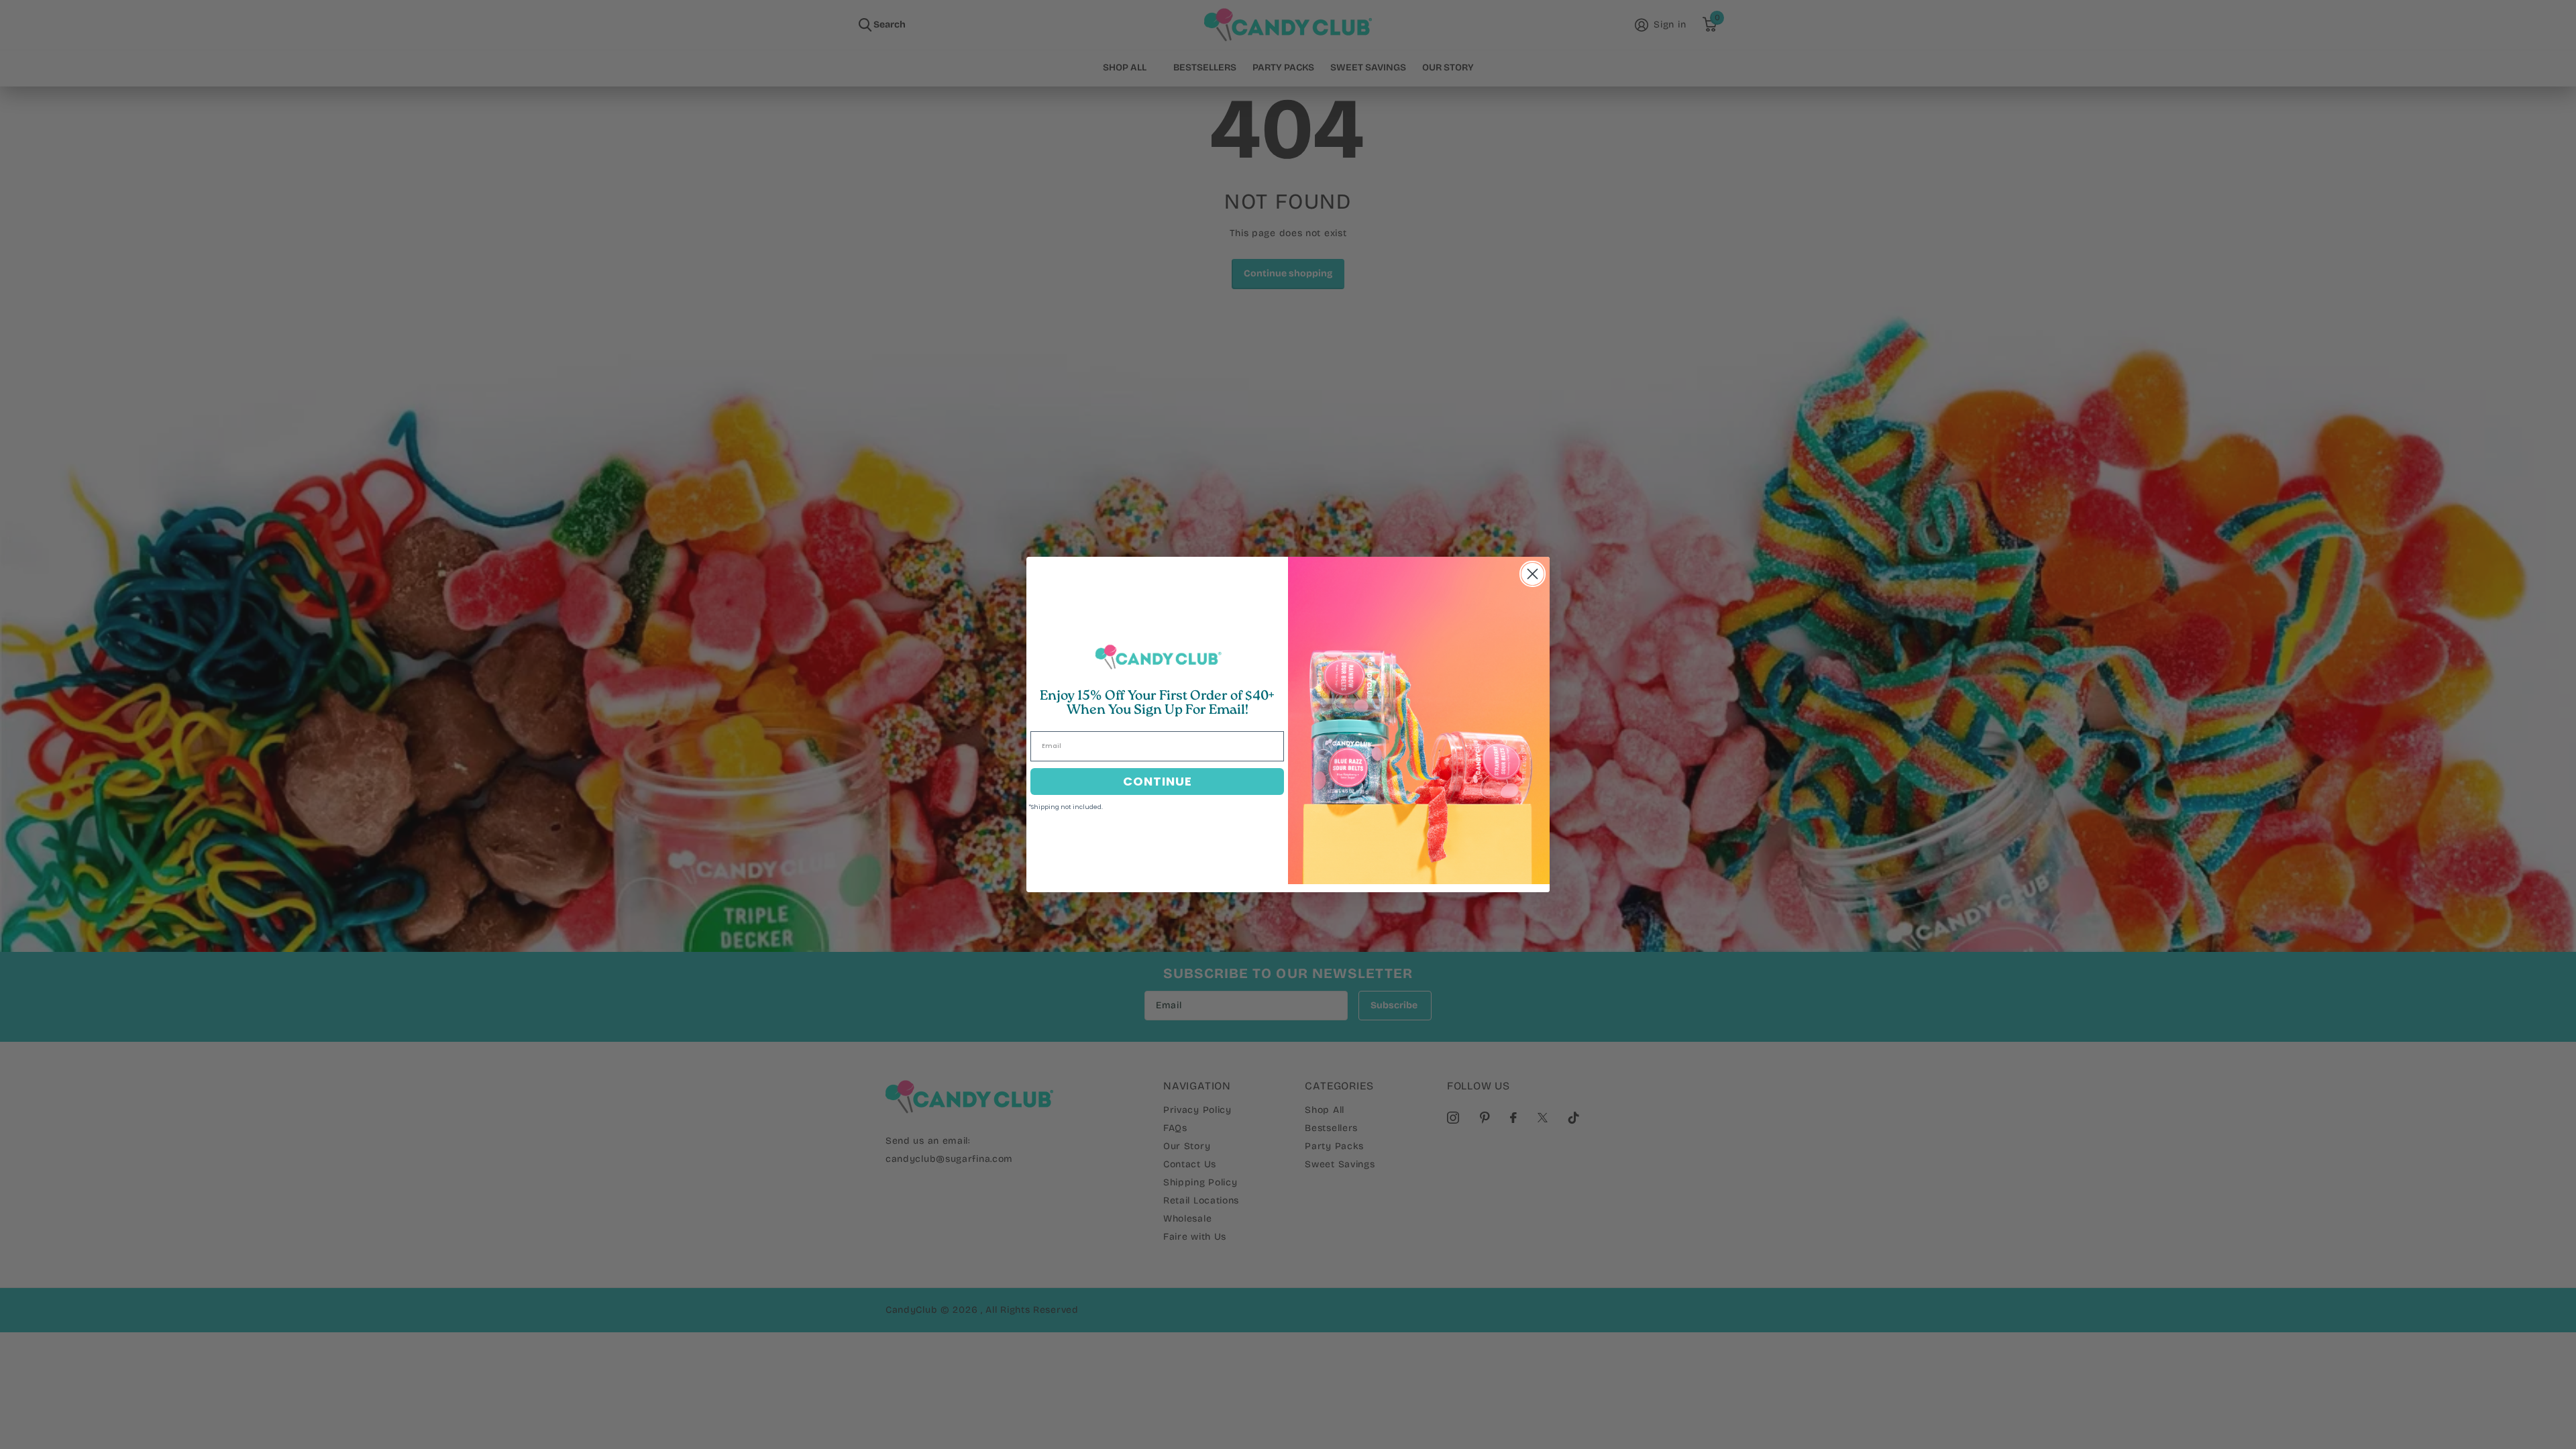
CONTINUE (1158, 781)
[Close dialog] (1533, 574)
